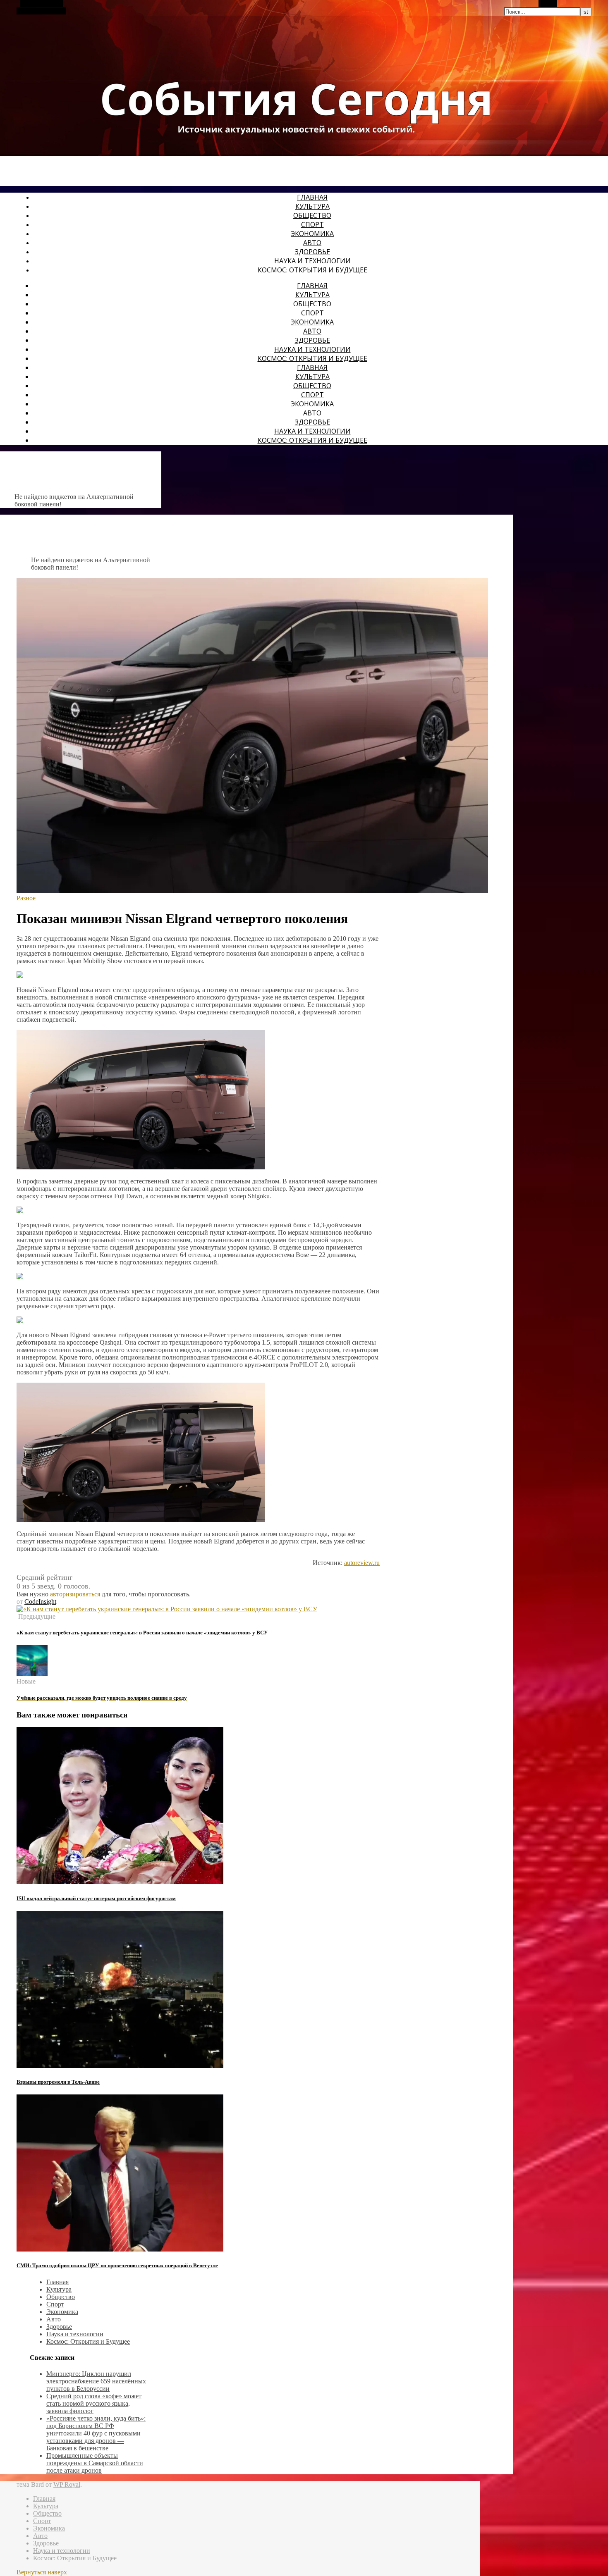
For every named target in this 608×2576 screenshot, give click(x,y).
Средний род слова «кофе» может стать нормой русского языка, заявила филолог (94, 2403)
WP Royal (67, 2484)
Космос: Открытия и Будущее (312, 270)
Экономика (312, 234)
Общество (312, 215)
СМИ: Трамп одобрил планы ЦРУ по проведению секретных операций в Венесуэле (117, 2265)
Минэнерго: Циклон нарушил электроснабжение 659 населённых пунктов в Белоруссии (96, 2381)
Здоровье (312, 252)
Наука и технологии (312, 261)
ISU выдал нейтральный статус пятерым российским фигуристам (96, 1898)
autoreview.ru (362, 1563)
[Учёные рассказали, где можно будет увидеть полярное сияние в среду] (32, 1674)
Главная (312, 197)
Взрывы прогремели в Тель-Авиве (58, 2082)
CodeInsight (40, 1602)
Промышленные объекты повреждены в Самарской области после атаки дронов (95, 2463)
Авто (312, 243)
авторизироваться (75, 1594)
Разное (26, 898)
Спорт (312, 224)
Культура (312, 206)
